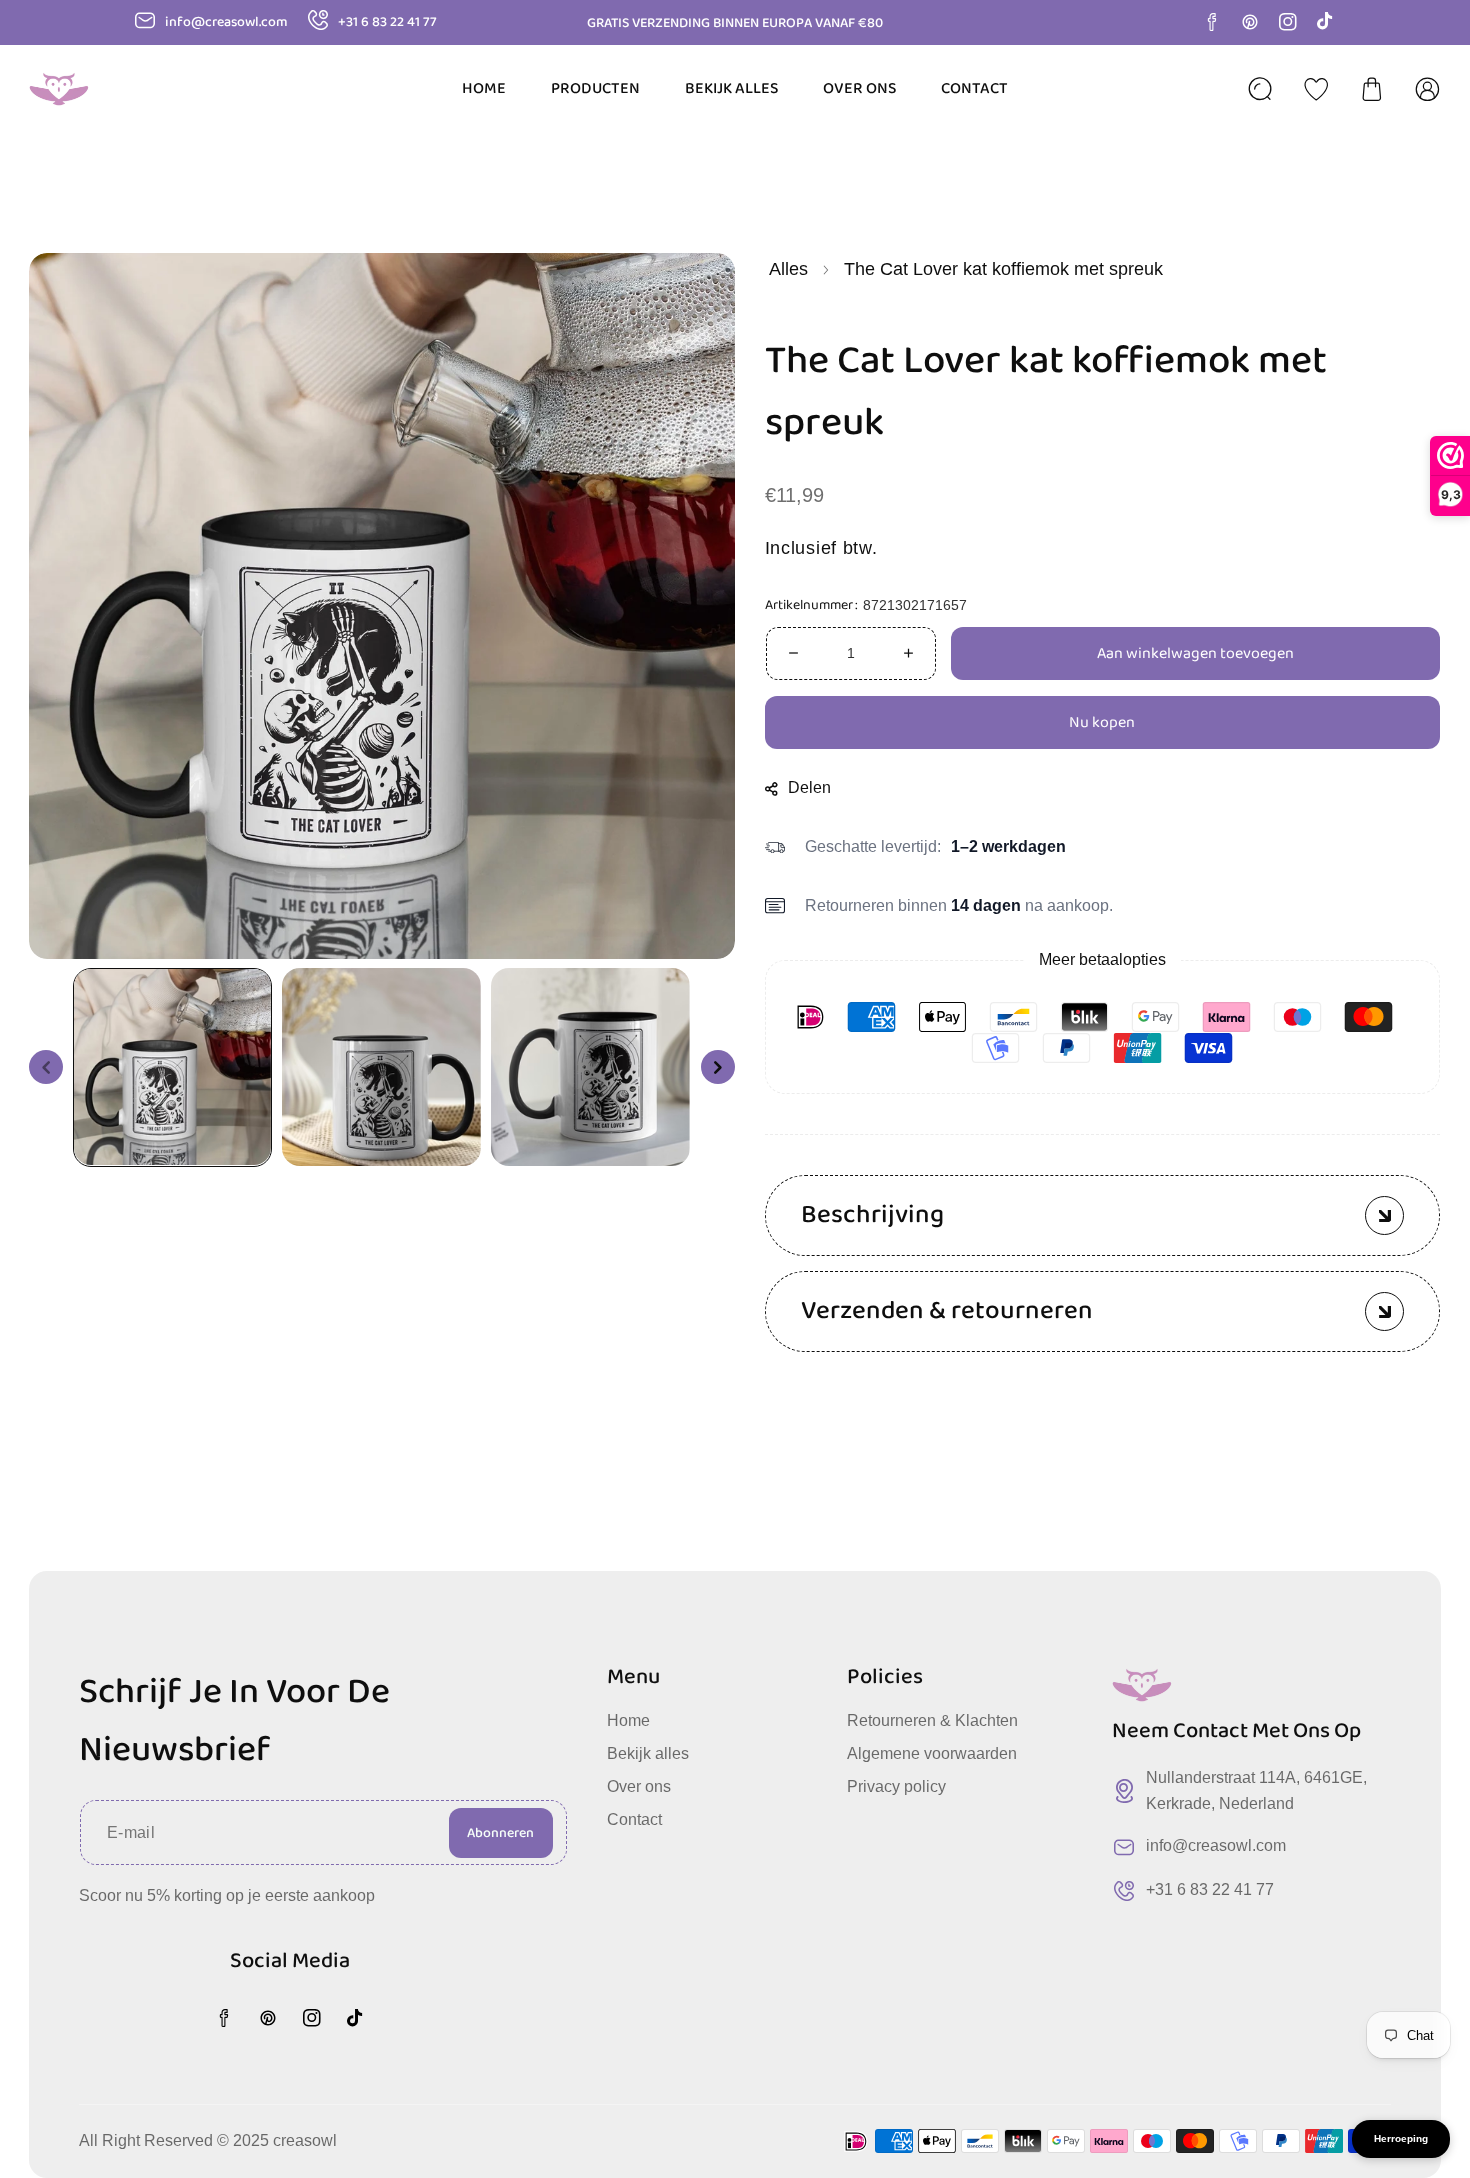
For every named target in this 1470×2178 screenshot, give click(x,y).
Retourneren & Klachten (932, 1720)
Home (628, 1720)
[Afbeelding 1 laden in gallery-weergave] (172, 1066)
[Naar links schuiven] (46, 1067)
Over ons (639, 1786)
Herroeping (1401, 2138)
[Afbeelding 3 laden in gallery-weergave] (590, 1066)
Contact (634, 1819)
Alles (788, 269)
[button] (1372, 89)
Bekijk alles (648, 1753)
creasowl (305, 2140)
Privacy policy (896, 1786)
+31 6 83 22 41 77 (1210, 1889)
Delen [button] (810, 787)
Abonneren (500, 1833)
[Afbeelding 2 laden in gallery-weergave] (381, 1066)
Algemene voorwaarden (932, 1753)
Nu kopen (1103, 722)
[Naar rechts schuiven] (718, 1067)
